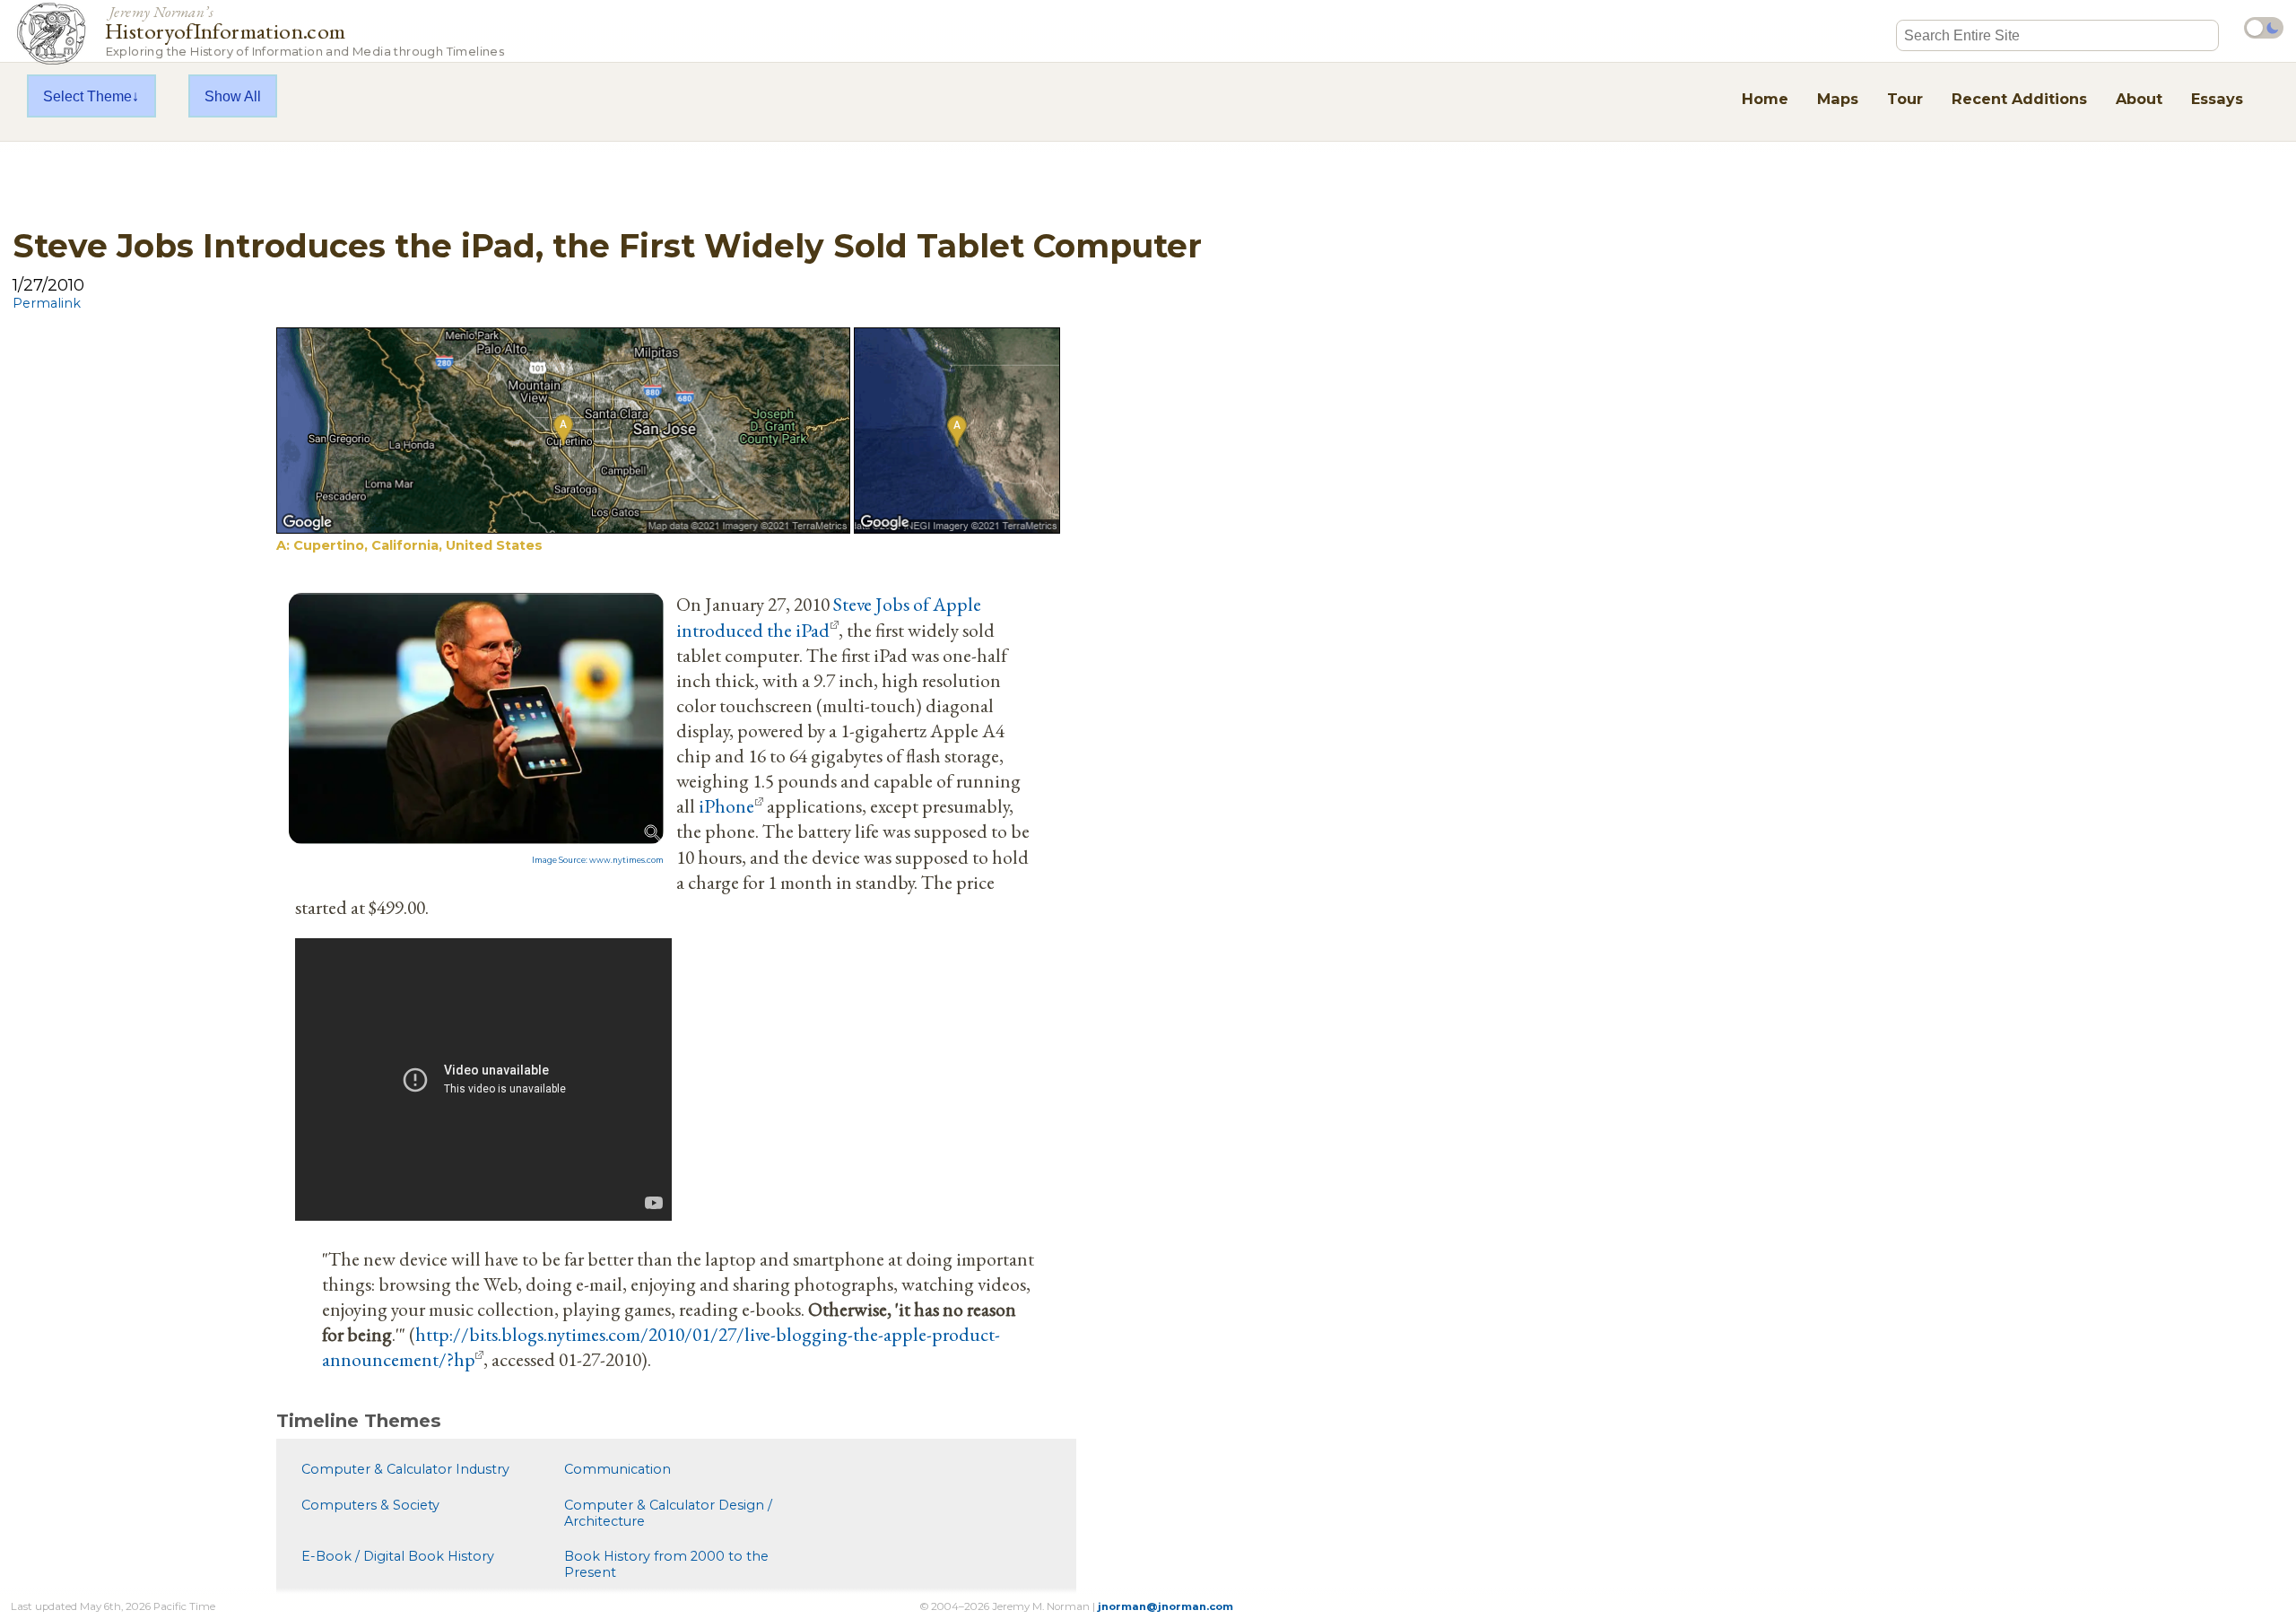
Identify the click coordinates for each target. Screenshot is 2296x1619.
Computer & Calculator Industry (405, 1469)
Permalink (47, 303)
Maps (1838, 99)
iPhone (726, 805)
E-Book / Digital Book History (398, 1556)
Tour (1905, 99)
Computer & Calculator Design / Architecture (668, 1513)
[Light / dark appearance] (2264, 28)
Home (1765, 99)
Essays (2217, 99)
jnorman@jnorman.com (1165, 1606)
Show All (233, 96)
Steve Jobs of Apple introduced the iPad (829, 616)
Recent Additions (2019, 99)
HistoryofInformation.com (304, 30)
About (2139, 99)
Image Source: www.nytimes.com (598, 860)
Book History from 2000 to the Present (666, 1564)
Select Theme (87, 96)
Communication (617, 1469)
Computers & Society (370, 1505)
